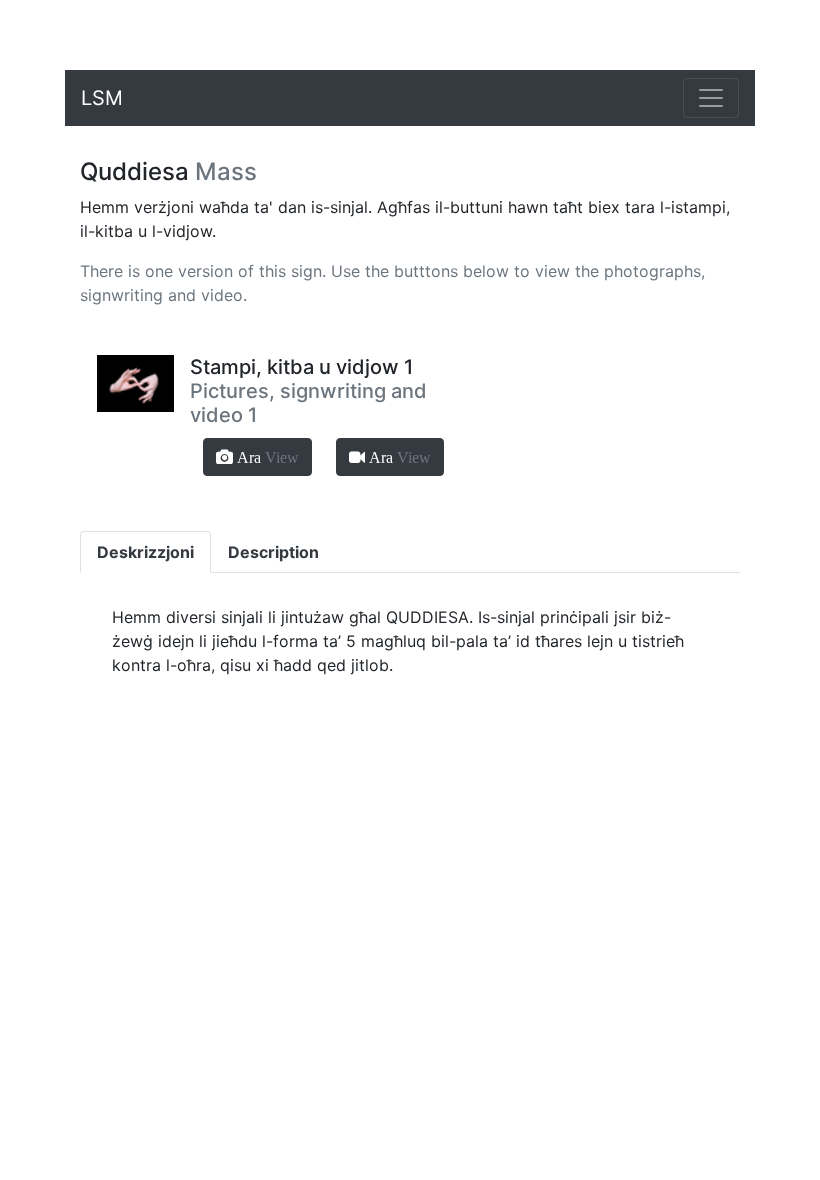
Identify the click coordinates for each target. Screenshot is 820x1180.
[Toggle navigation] (711, 98)
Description (273, 552)
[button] (257, 457)
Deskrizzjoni (145, 552)
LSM (102, 98)
